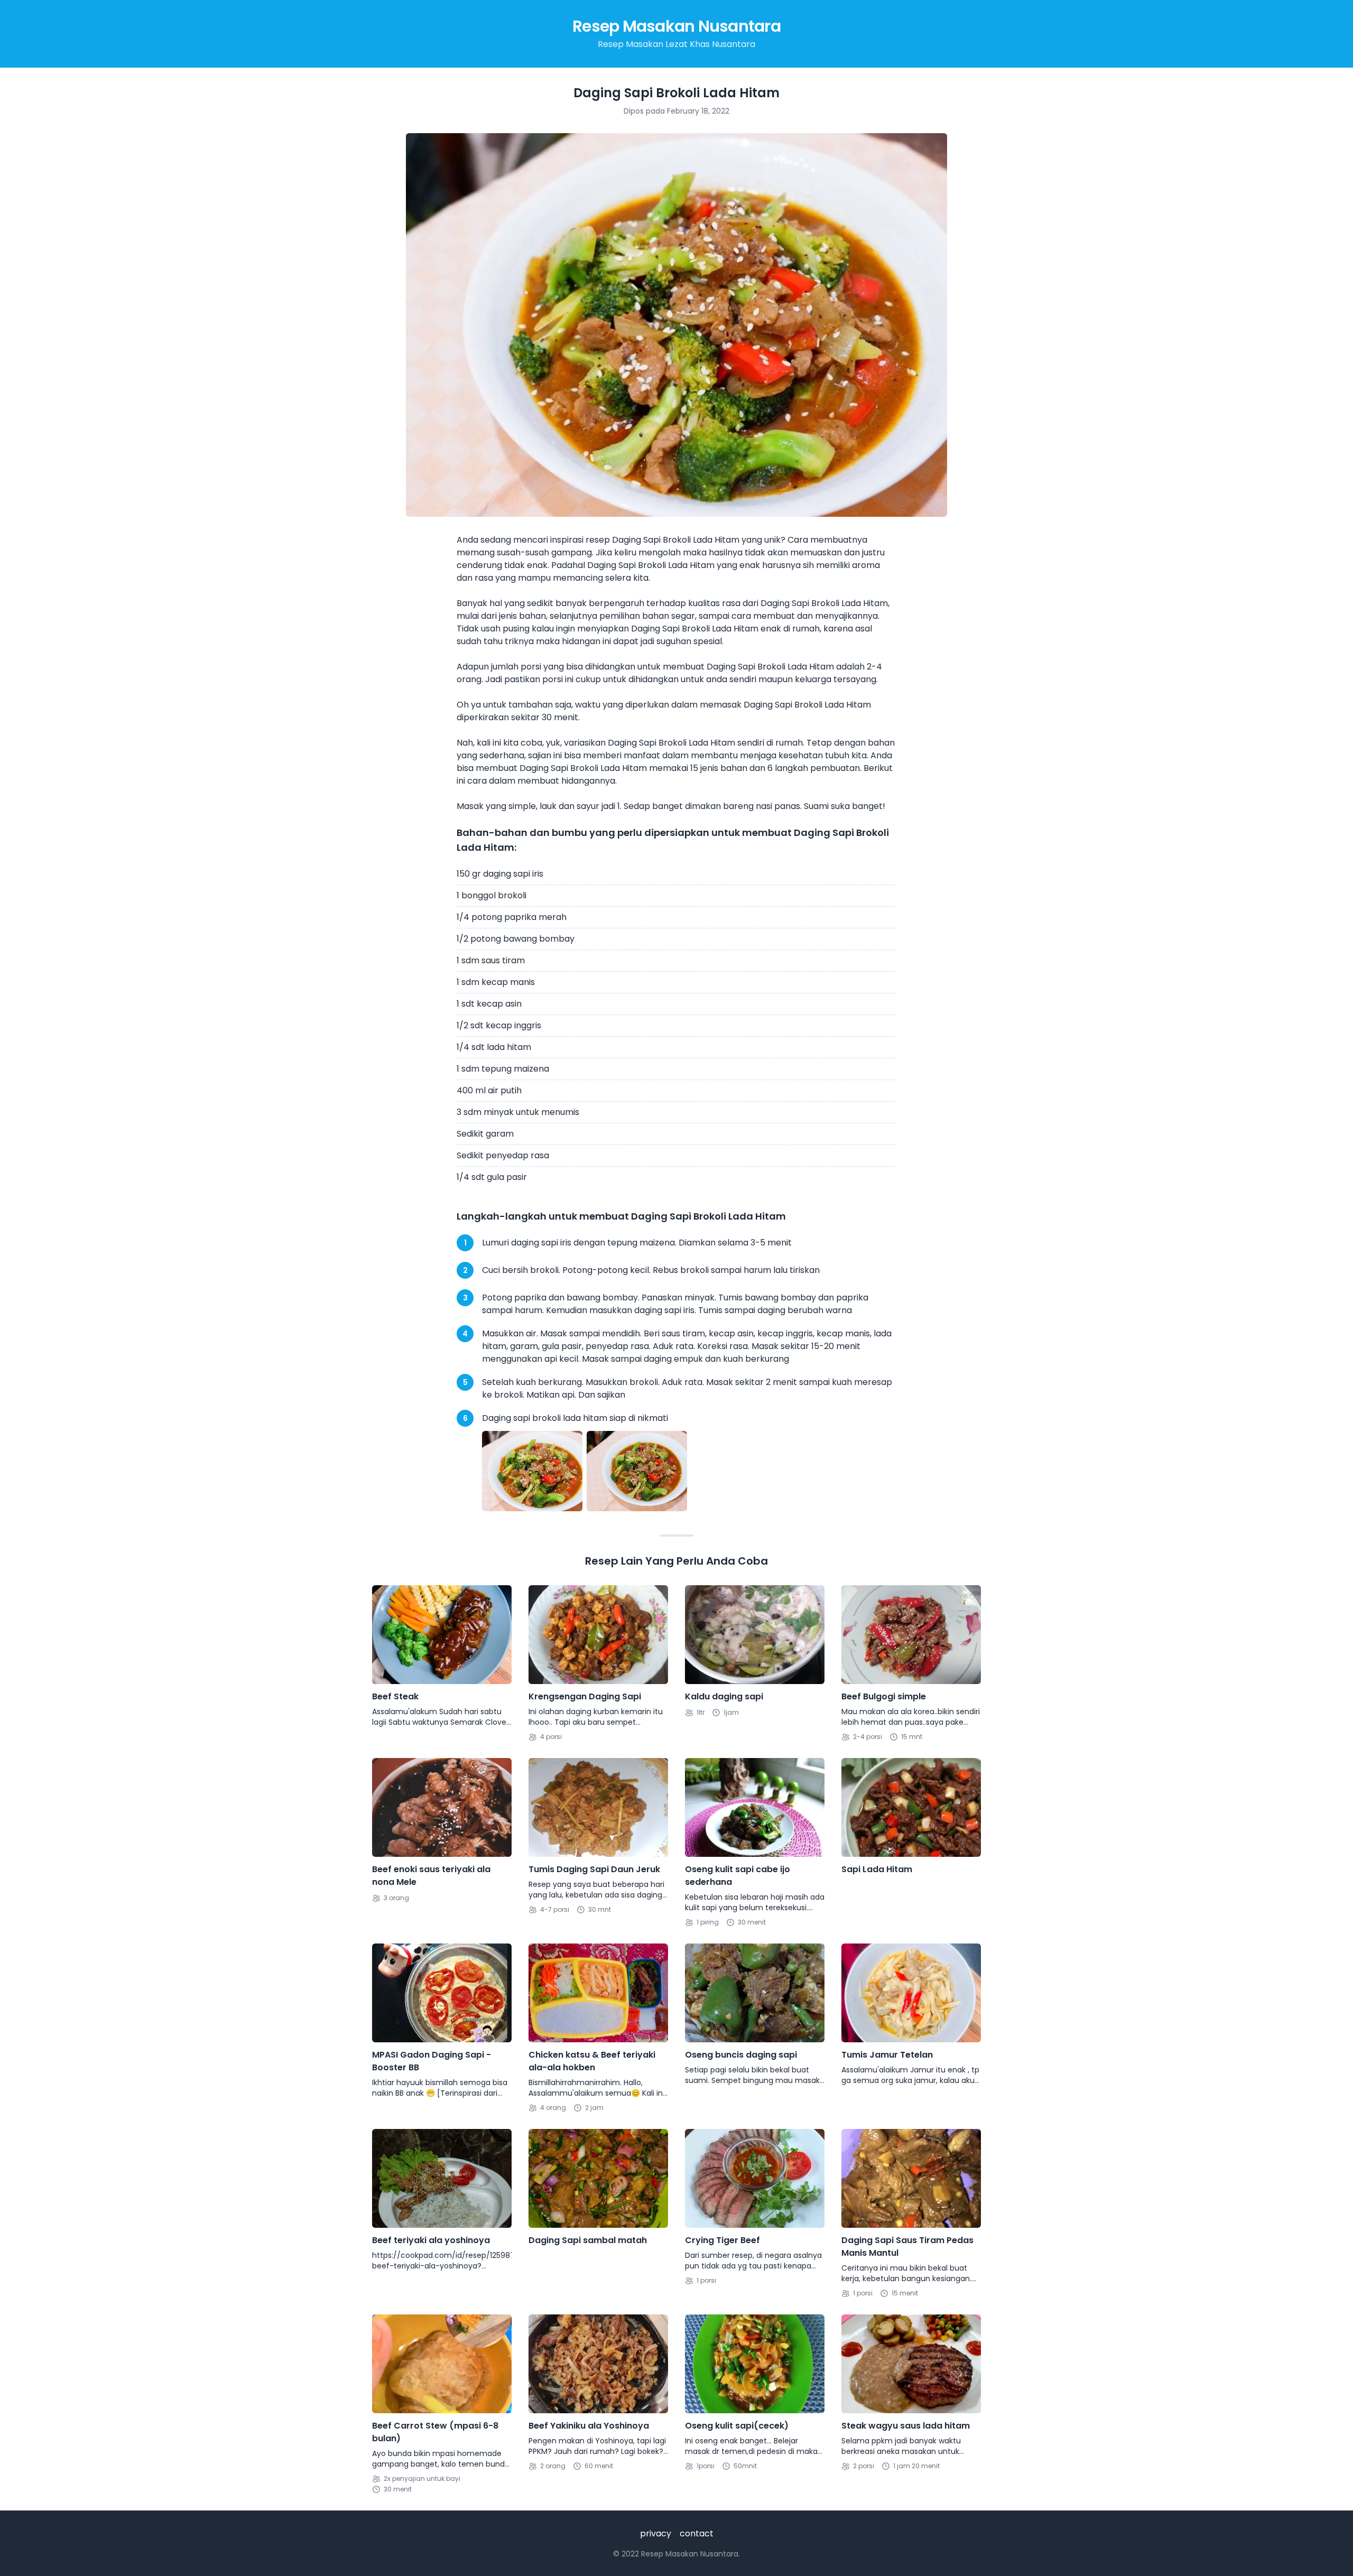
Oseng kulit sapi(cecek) (737, 2426)
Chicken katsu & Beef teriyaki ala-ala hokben (592, 2061)
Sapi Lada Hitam (877, 1869)
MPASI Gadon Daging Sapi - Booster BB (432, 2061)
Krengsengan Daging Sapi (585, 1696)
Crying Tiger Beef (722, 2240)
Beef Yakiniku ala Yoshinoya (589, 2426)
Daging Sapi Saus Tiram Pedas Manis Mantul (907, 2247)
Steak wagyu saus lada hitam (906, 2426)
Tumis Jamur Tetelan (887, 2055)
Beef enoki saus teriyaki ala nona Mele (431, 1876)
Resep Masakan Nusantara (676, 26)
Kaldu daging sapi (724, 1696)
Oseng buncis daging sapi (741, 2055)
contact (697, 2533)
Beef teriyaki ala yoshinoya (431, 2240)
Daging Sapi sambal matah (588, 2240)
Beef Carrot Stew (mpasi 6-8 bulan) (435, 2432)
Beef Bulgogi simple (884, 1696)
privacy (656, 2533)
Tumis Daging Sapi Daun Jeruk (594, 1869)
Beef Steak (395, 1696)
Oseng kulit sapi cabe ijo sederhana (738, 1876)
